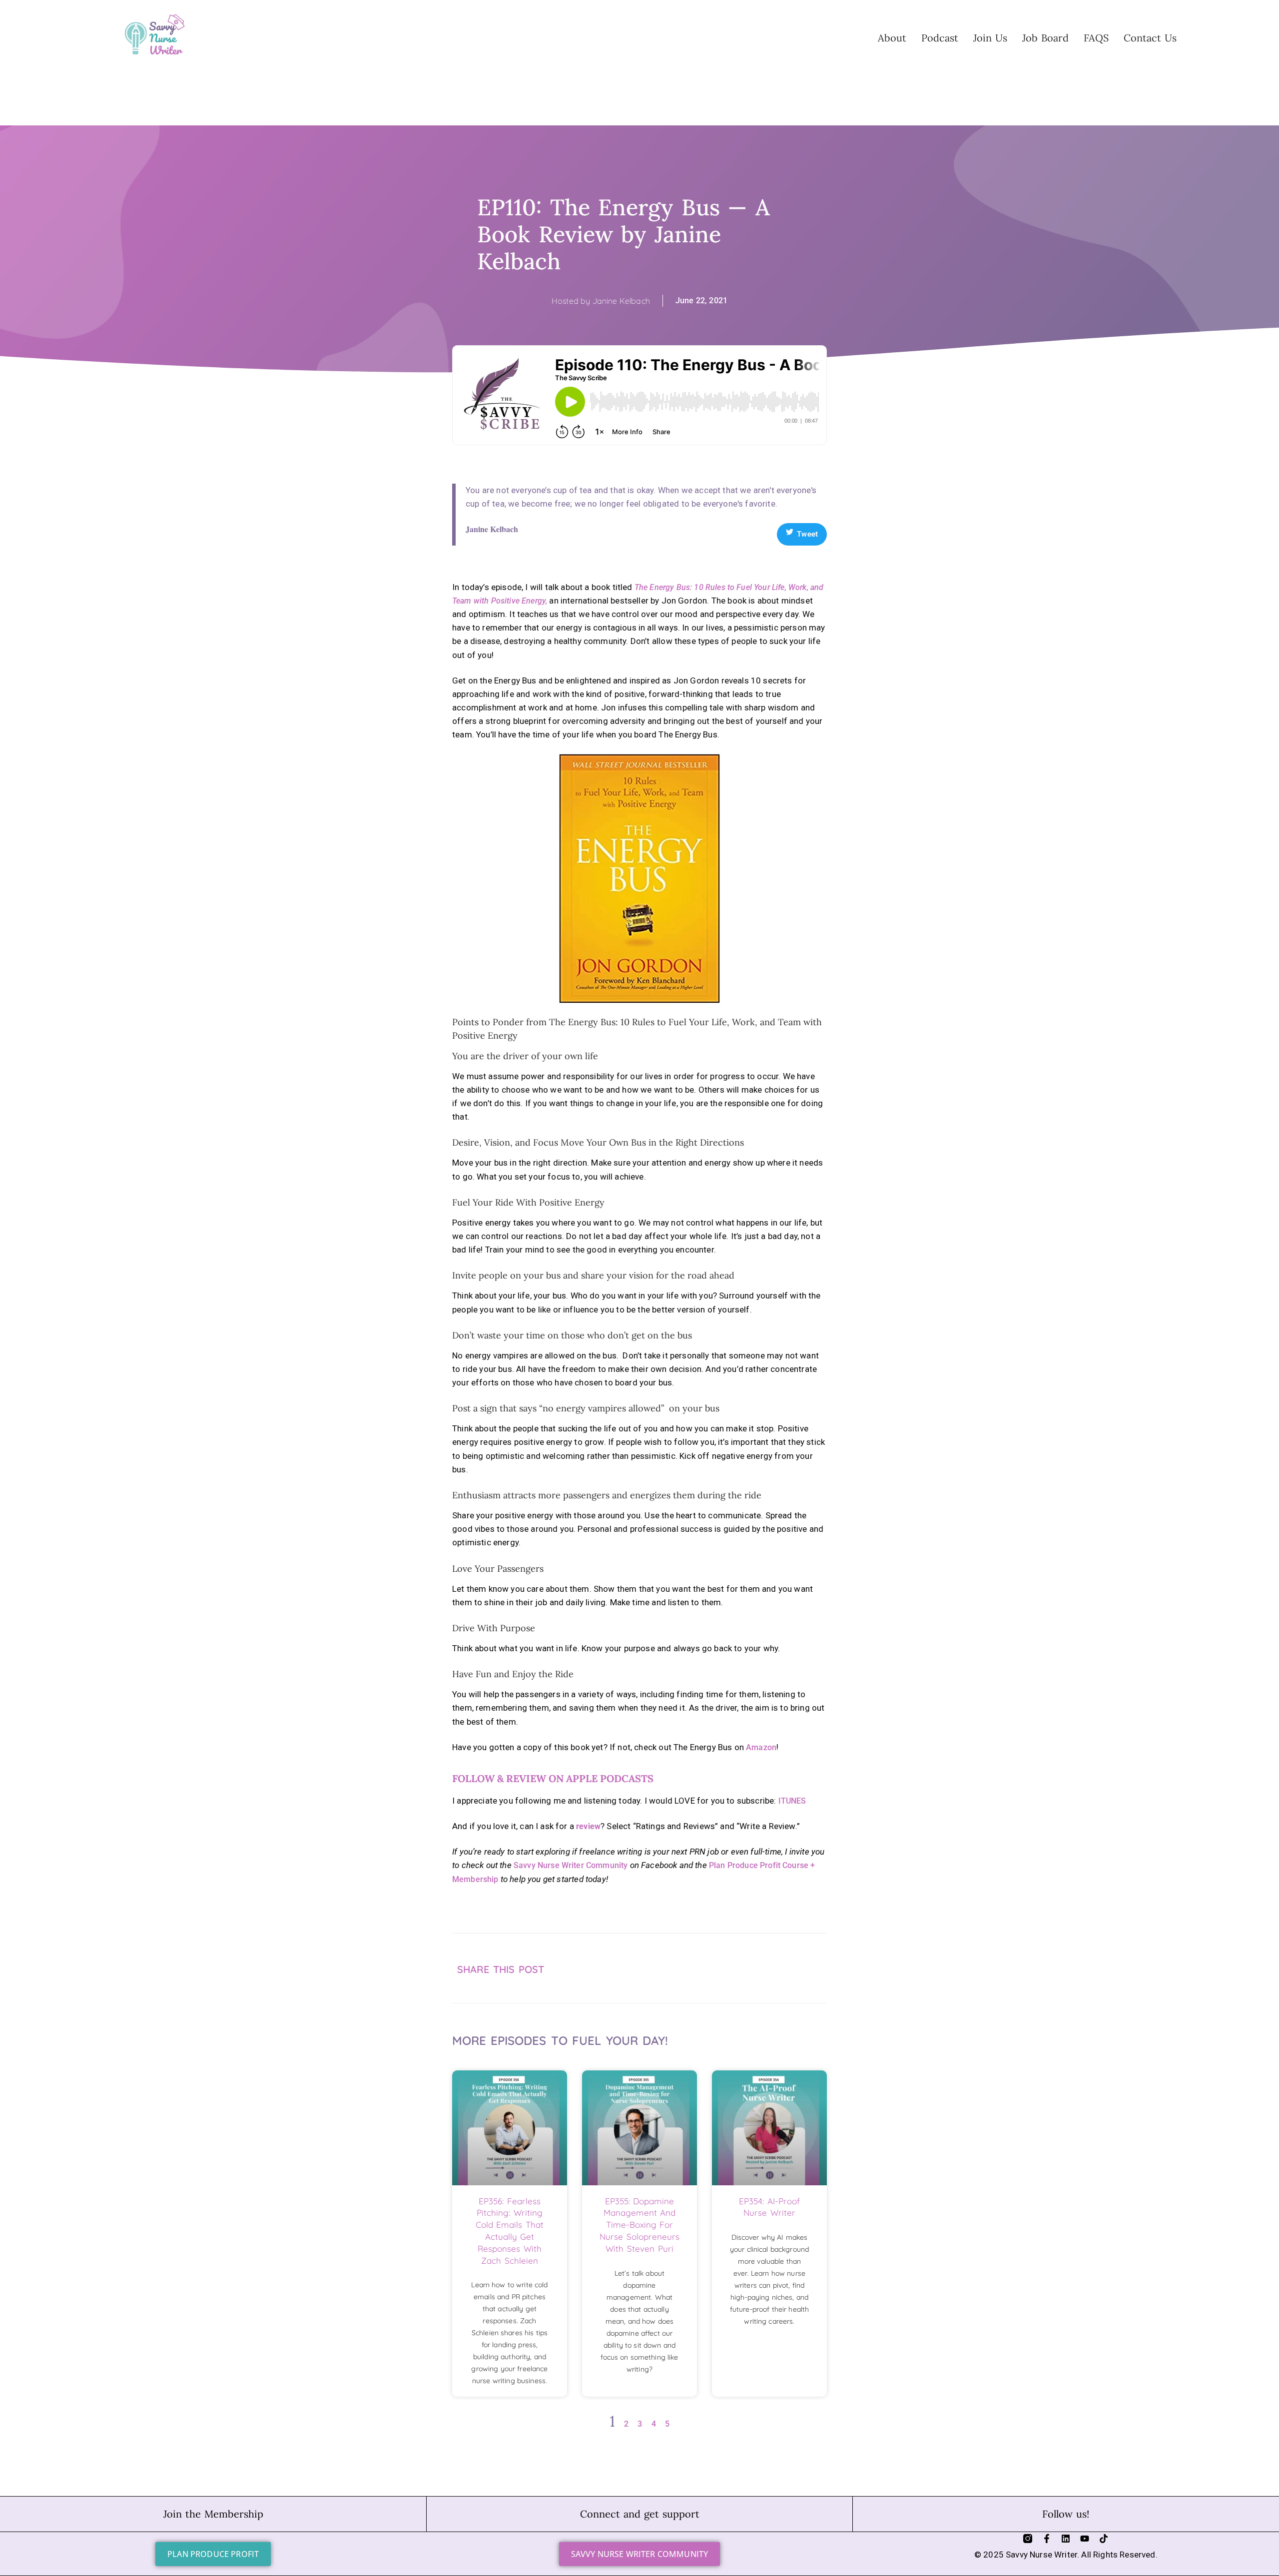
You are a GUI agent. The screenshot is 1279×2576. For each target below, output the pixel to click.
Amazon (761, 1747)
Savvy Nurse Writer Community (571, 1865)
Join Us (990, 38)
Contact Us (1150, 38)
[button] (748, 1955)
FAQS (1096, 38)
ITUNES (792, 1801)
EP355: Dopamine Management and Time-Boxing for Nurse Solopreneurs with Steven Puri (639, 2225)
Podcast (940, 38)
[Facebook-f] (1047, 2539)
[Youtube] (1085, 2539)
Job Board (1045, 38)
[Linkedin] (1066, 2539)
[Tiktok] (1104, 2539)
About (892, 38)
